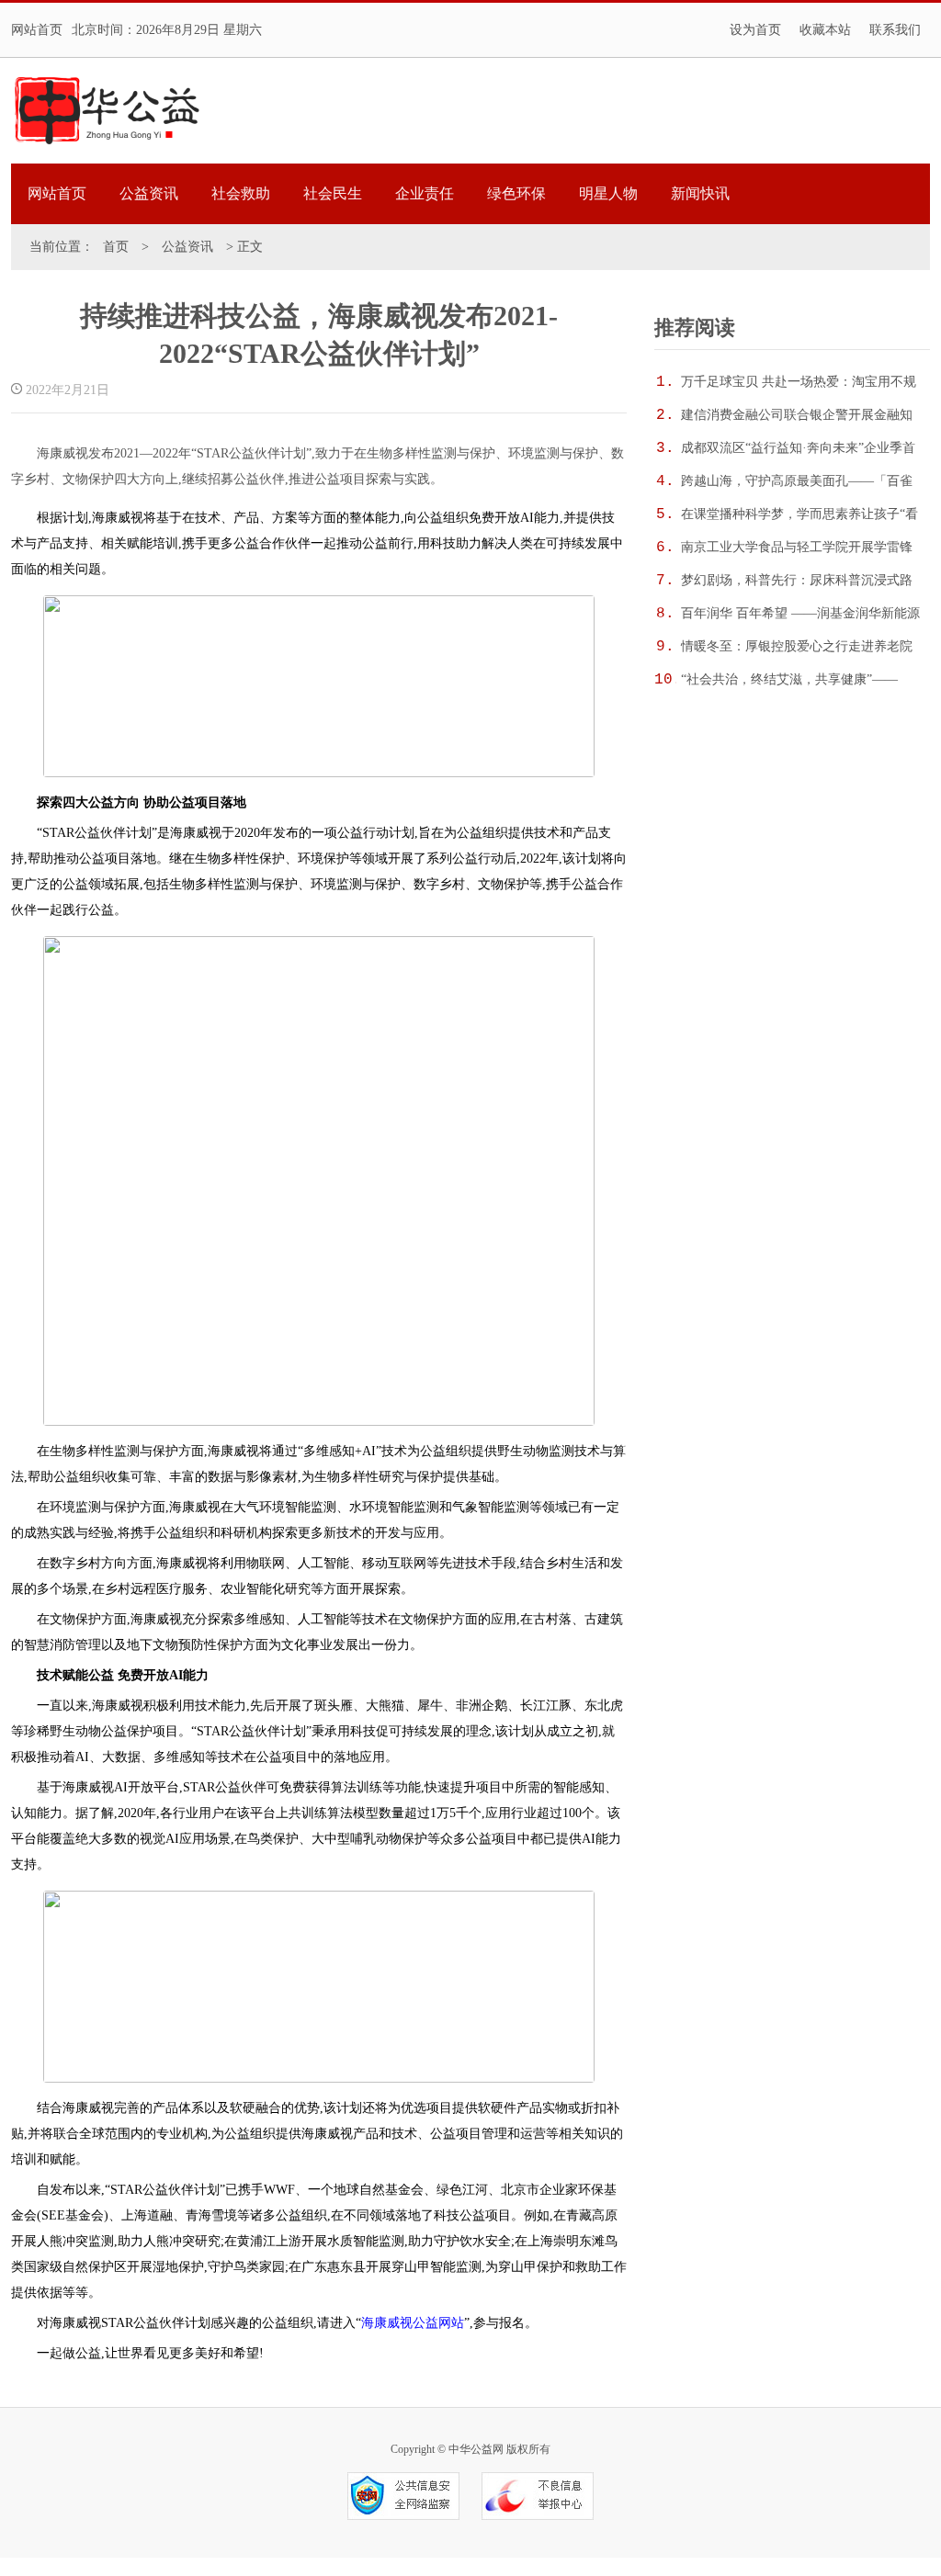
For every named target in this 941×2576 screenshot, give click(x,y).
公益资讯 (149, 193)
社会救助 (241, 193)
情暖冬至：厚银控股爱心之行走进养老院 (797, 646)
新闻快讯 (700, 193)
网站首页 (37, 30)
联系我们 (895, 30)
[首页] (107, 111)
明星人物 (608, 193)
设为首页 (755, 30)
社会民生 (333, 193)
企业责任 (425, 193)
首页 (116, 247)
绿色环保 (516, 193)
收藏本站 (825, 30)
